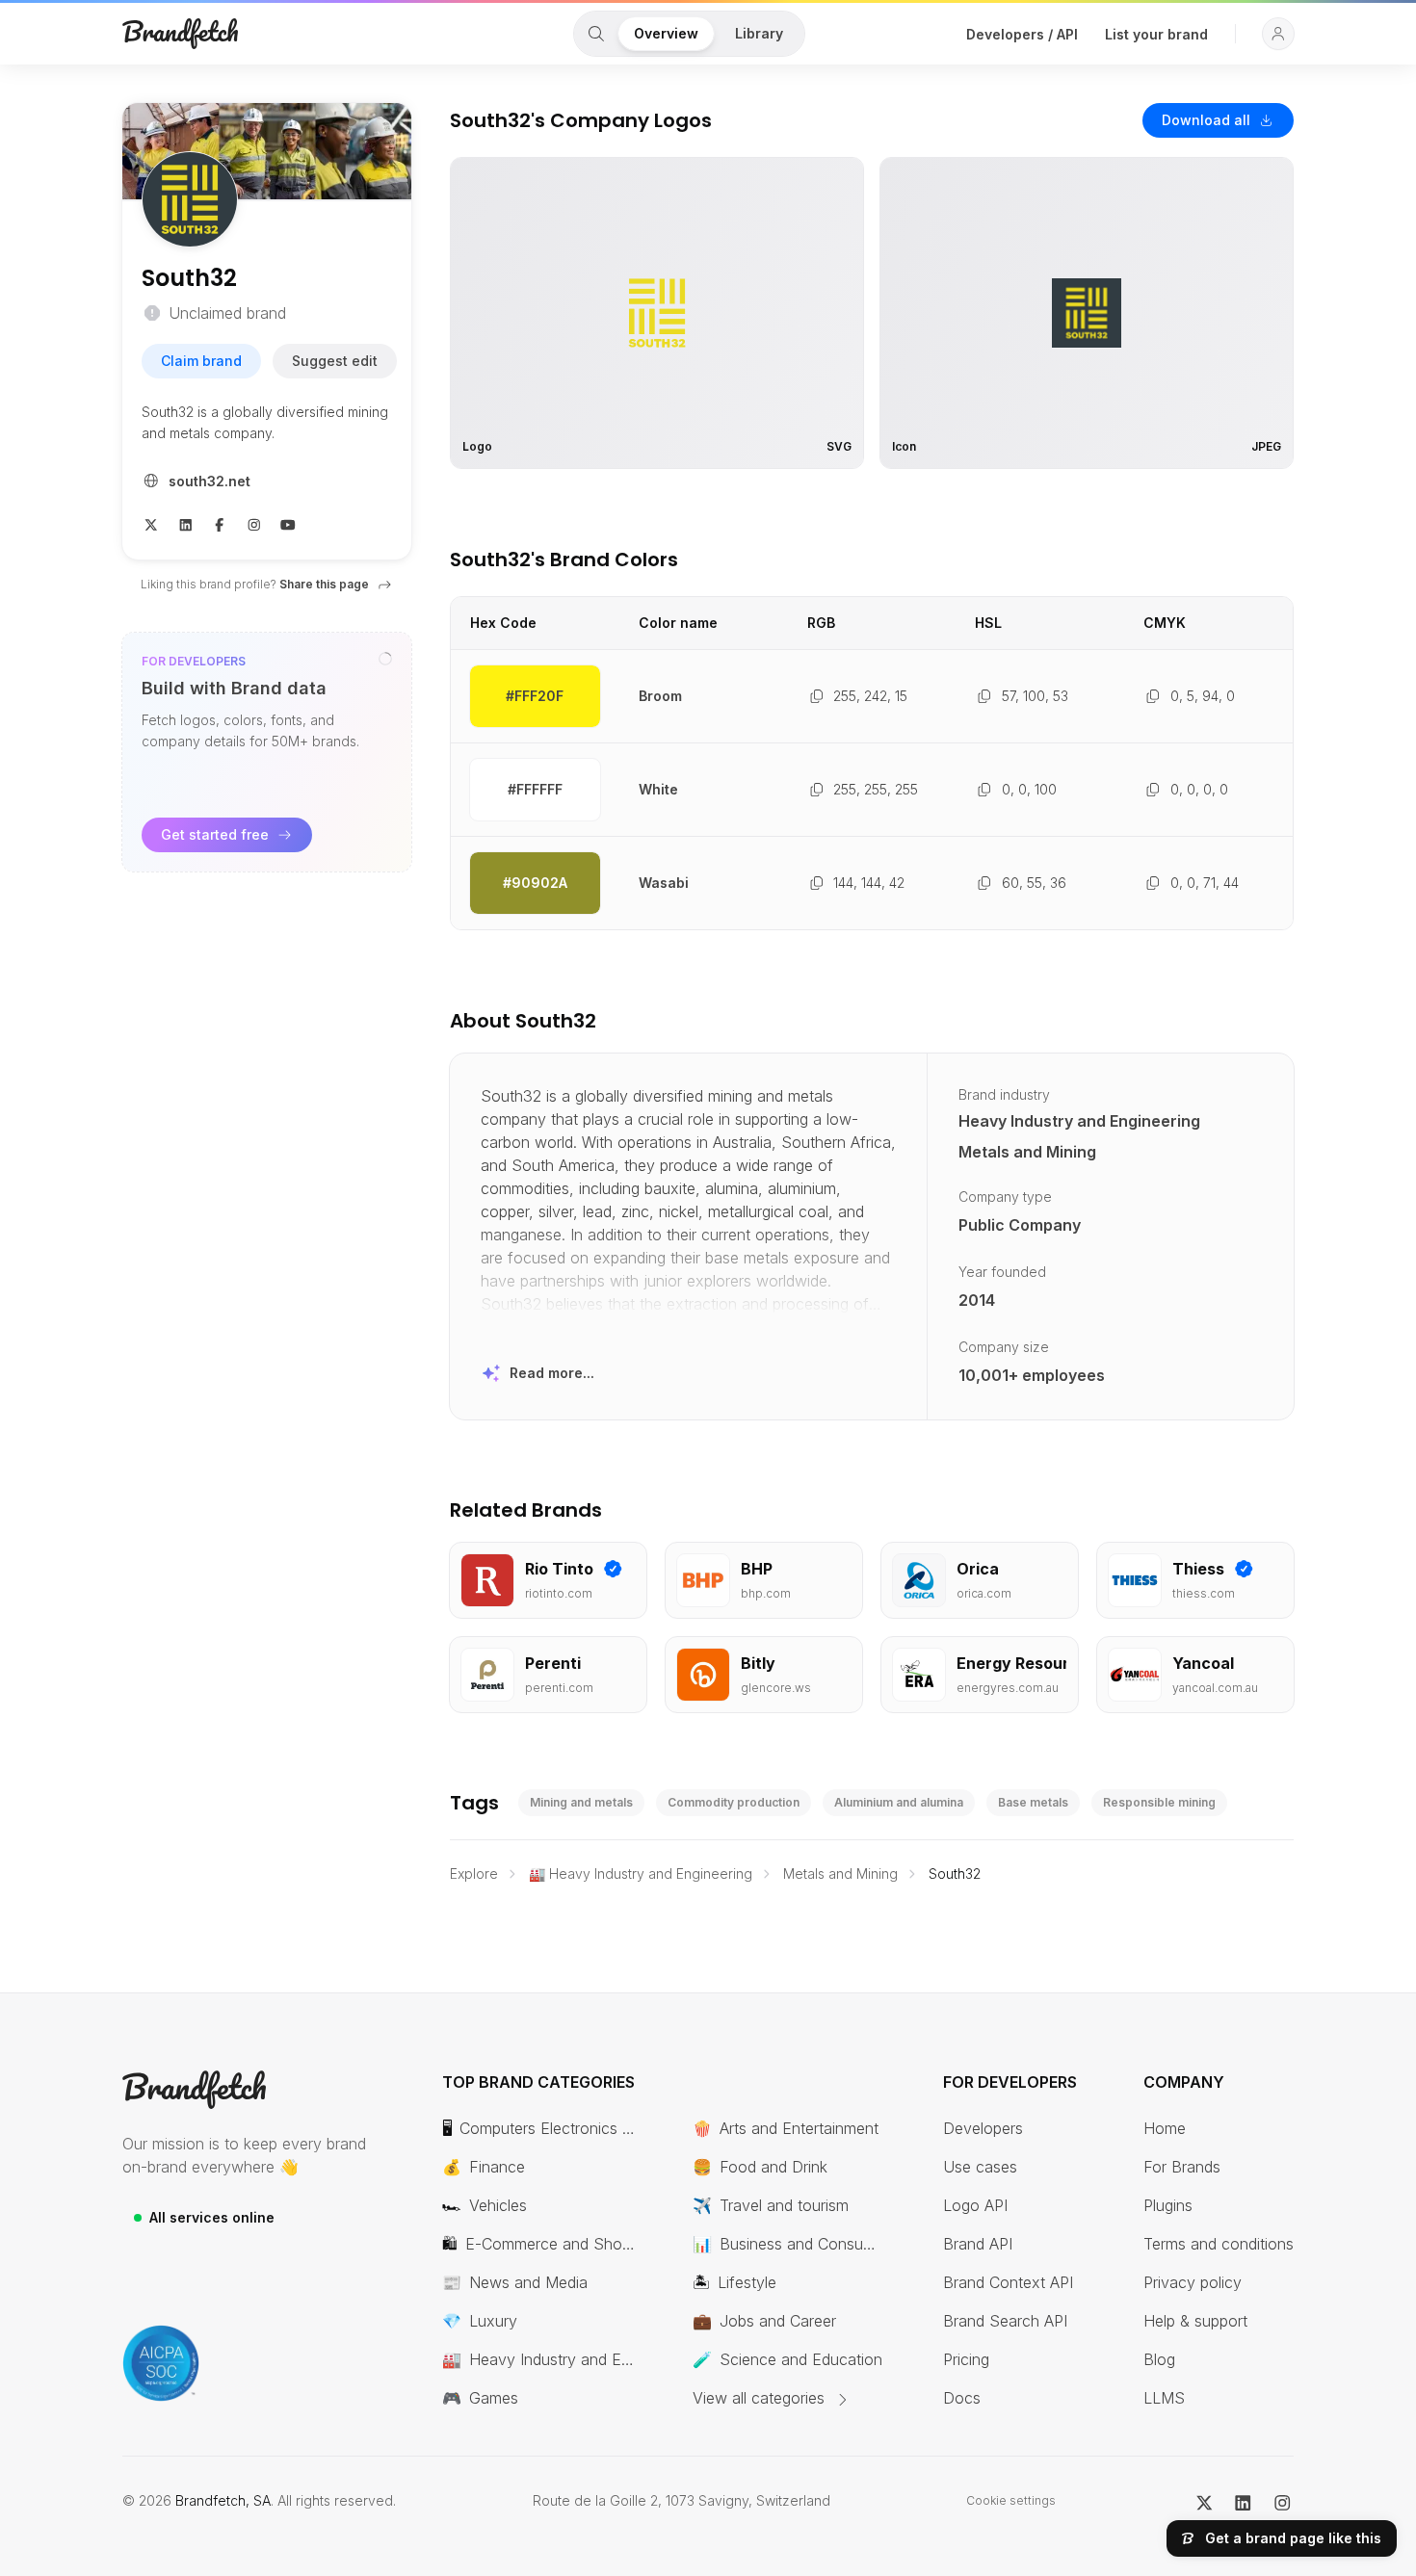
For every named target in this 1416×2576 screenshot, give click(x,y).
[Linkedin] (186, 523)
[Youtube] (288, 523)
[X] (151, 523)
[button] (1278, 34)
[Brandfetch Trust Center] (161, 2363)
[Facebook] (220, 523)
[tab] (596, 34)
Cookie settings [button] (1011, 2500)
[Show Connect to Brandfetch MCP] (385, 659)
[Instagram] (254, 523)
